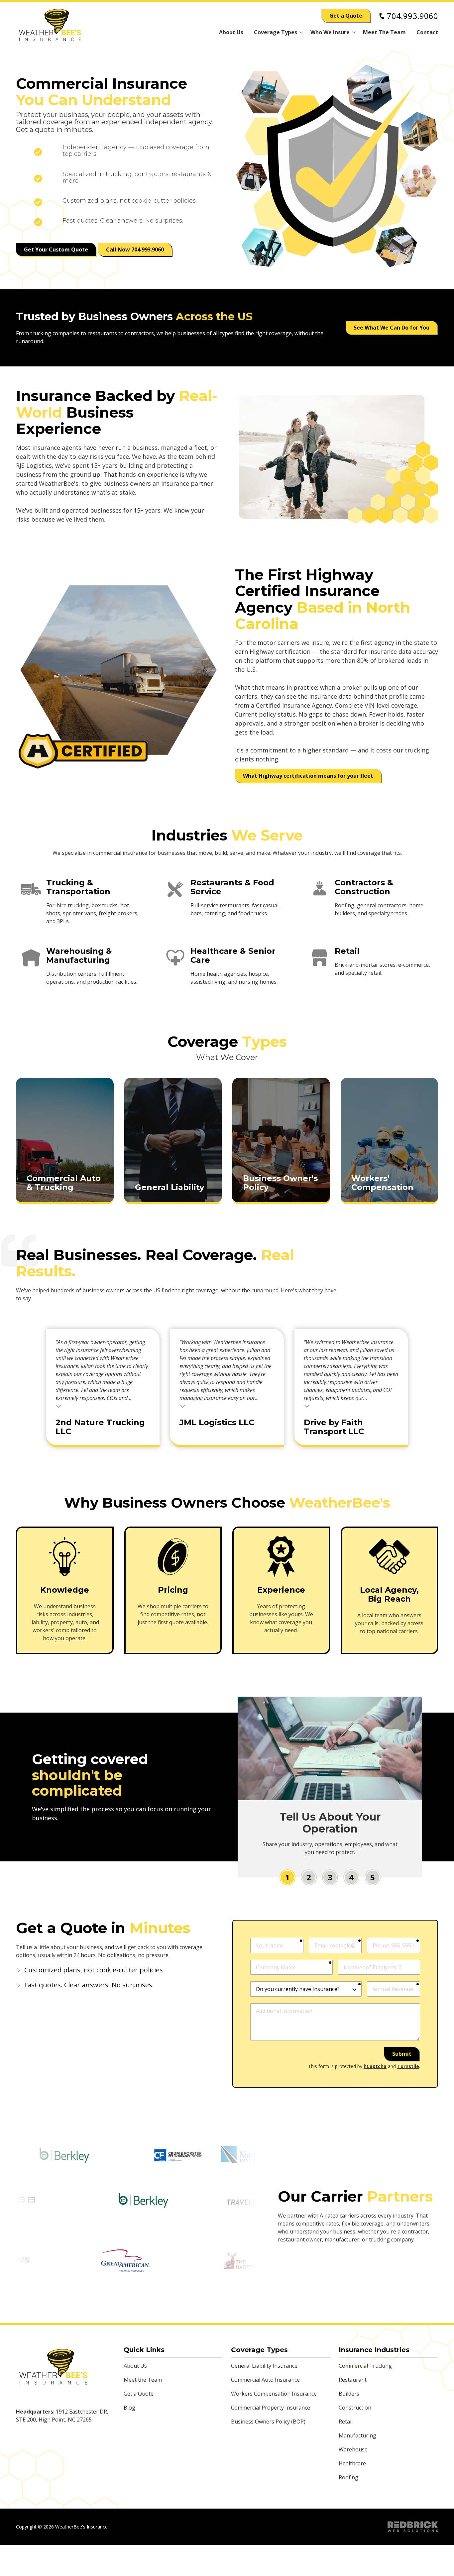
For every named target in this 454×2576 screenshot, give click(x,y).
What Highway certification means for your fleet (308, 776)
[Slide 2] (309, 1877)
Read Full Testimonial (59, 1406)
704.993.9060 (412, 16)
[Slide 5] (373, 1877)
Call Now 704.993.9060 (135, 249)
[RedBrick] (413, 2527)
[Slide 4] (351, 1877)
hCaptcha (375, 2066)
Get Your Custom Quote (56, 249)
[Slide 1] (287, 1877)
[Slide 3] (330, 1877)
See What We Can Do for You (392, 328)
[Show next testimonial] (430, 1294)
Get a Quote (346, 16)
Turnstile (408, 2066)
